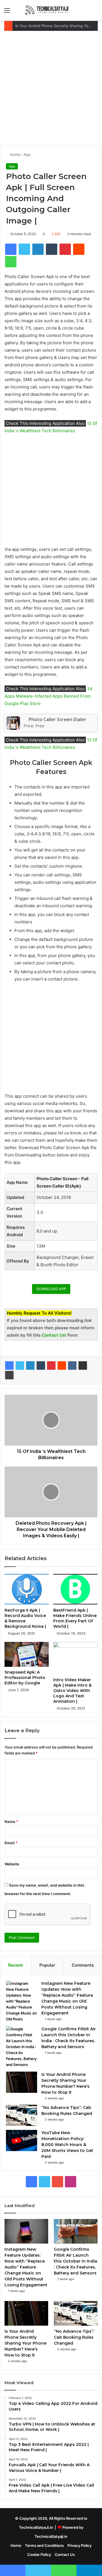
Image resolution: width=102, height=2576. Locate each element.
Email (11, 1843)
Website (12, 1864)
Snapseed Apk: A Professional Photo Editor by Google (25, 1678)
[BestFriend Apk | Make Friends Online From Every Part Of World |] (75, 1589)
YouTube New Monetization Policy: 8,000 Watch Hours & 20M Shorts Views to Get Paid (67, 2145)
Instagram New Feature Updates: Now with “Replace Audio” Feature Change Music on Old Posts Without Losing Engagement (26, 2267)
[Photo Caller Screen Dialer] (13, 728)
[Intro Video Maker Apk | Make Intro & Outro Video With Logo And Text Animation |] (75, 1658)
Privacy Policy (79, 2545)
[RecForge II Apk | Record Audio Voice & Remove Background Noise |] (27, 1589)
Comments (83, 1965)
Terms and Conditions (44, 2545)
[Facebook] (9, 1366)
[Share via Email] (83, 1366)
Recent (16, 1965)
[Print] (9, 1375)
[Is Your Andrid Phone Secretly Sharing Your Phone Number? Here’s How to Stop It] (22, 2082)
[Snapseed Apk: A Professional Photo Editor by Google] (27, 1654)
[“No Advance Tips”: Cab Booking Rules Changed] (22, 2115)
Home (15, 154)
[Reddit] (62, 1366)
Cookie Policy (39, 2555)
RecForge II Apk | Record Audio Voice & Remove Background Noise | (25, 1618)
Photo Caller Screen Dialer (57, 719)
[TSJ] (47, 10)
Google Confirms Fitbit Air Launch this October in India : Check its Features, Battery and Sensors (76, 2261)
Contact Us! (55, 1335)
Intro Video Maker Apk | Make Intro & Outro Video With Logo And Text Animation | (72, 1691)
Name (11, 1822)
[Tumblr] (41, 1366)
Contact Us (65, 2555)
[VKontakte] (72, 1366)
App (27, 154)
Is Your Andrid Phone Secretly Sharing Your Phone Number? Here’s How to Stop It (25, 2343)
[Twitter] (20, 1366)
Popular (47, 1965)
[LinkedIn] (30, 1366)
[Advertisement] (51, 91)
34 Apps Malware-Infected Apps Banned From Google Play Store (49, 696)
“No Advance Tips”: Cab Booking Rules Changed (74, 2337)
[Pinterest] (51, 1366)
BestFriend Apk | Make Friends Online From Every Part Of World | (75, 1618)
